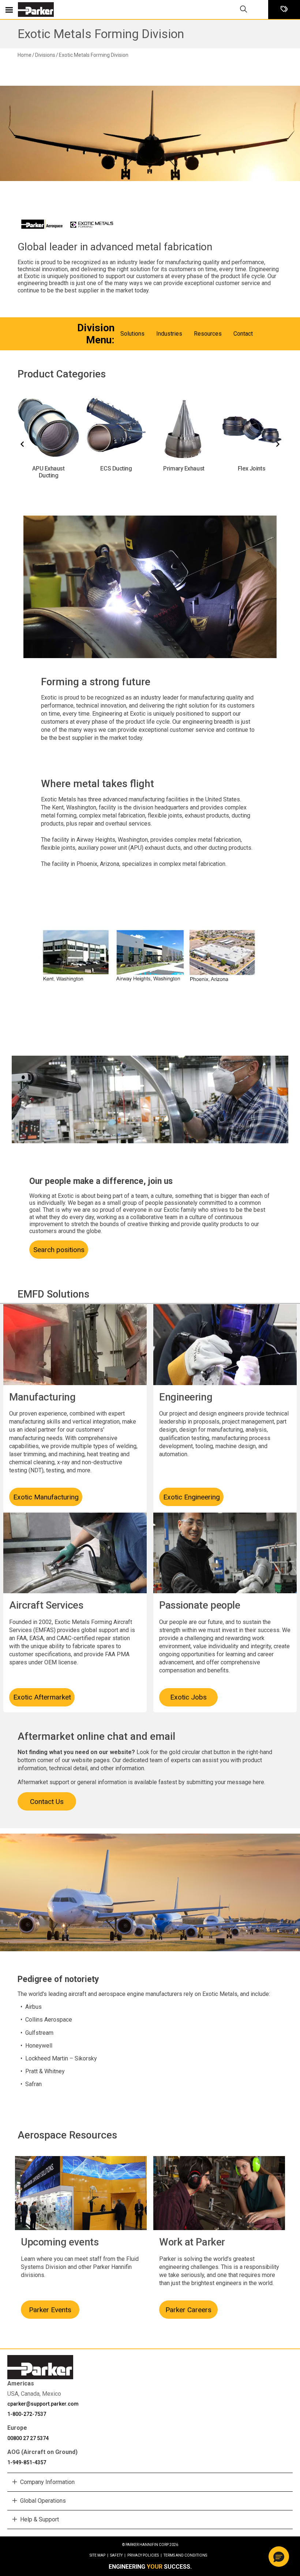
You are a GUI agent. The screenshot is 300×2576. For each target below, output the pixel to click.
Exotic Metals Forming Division (101, 34)
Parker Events (50, 2310)
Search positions (59, 1250)
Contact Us (47, 1802)
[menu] (9, 10)
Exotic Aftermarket (42, 1697)
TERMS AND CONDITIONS (185, 2555)
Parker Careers (188, 2310)
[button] (279, 2557)
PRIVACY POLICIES (145, 2555)
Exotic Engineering (192, 1497)
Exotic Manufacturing (46, 1497)
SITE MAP (99, 2555)
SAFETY (118, 2555)
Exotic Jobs (188, 1697)
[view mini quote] (284, 10)
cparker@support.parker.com (43, 2404)
